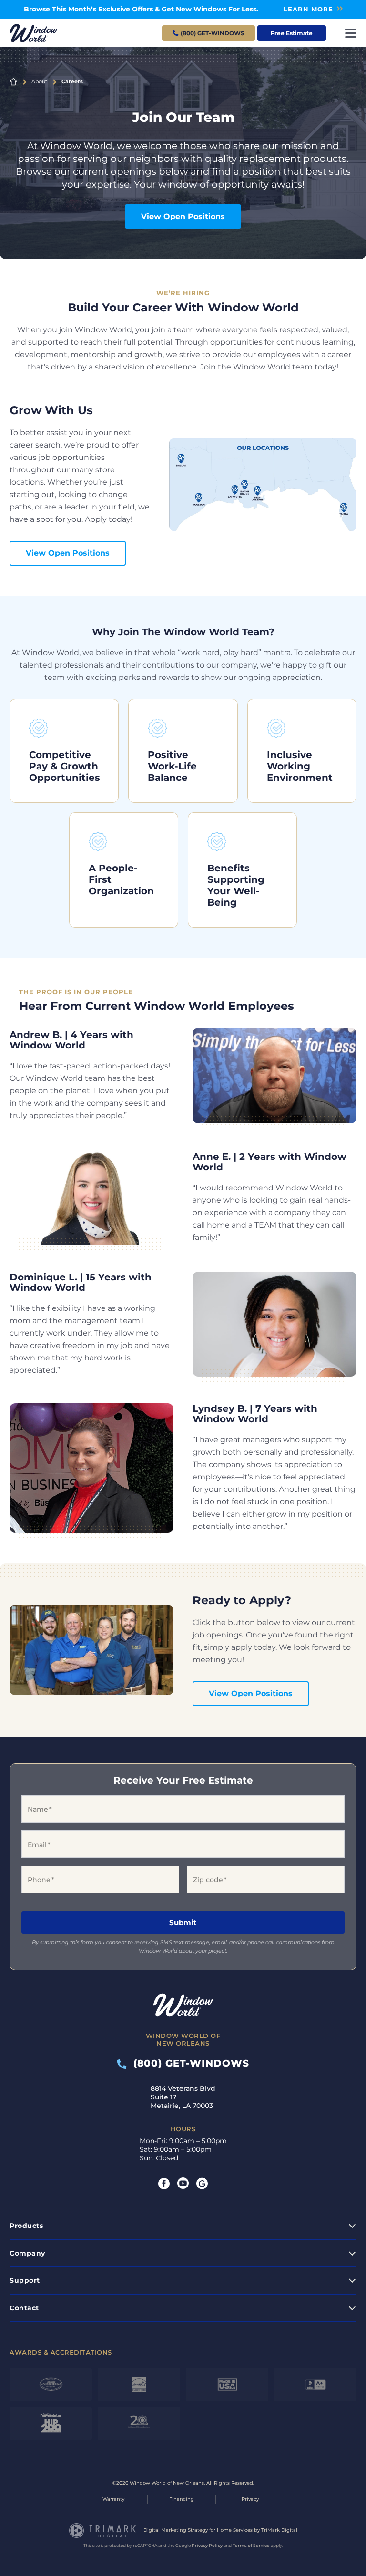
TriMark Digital (279, 2530)
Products (26, 2226)
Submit (183, 1922)
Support (25, 2280)
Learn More (308, 9)
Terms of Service (251, 2545)
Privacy (250, 2499)
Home (13, 82)
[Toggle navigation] (351, 33)
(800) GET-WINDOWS (188, 2063)
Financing (182, 2499)
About (39, 81)
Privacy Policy (207, 2545)
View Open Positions (183, 216)
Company (27, 2253)
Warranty (113, 2499)
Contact (24, 2308)
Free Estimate (292, 33)
